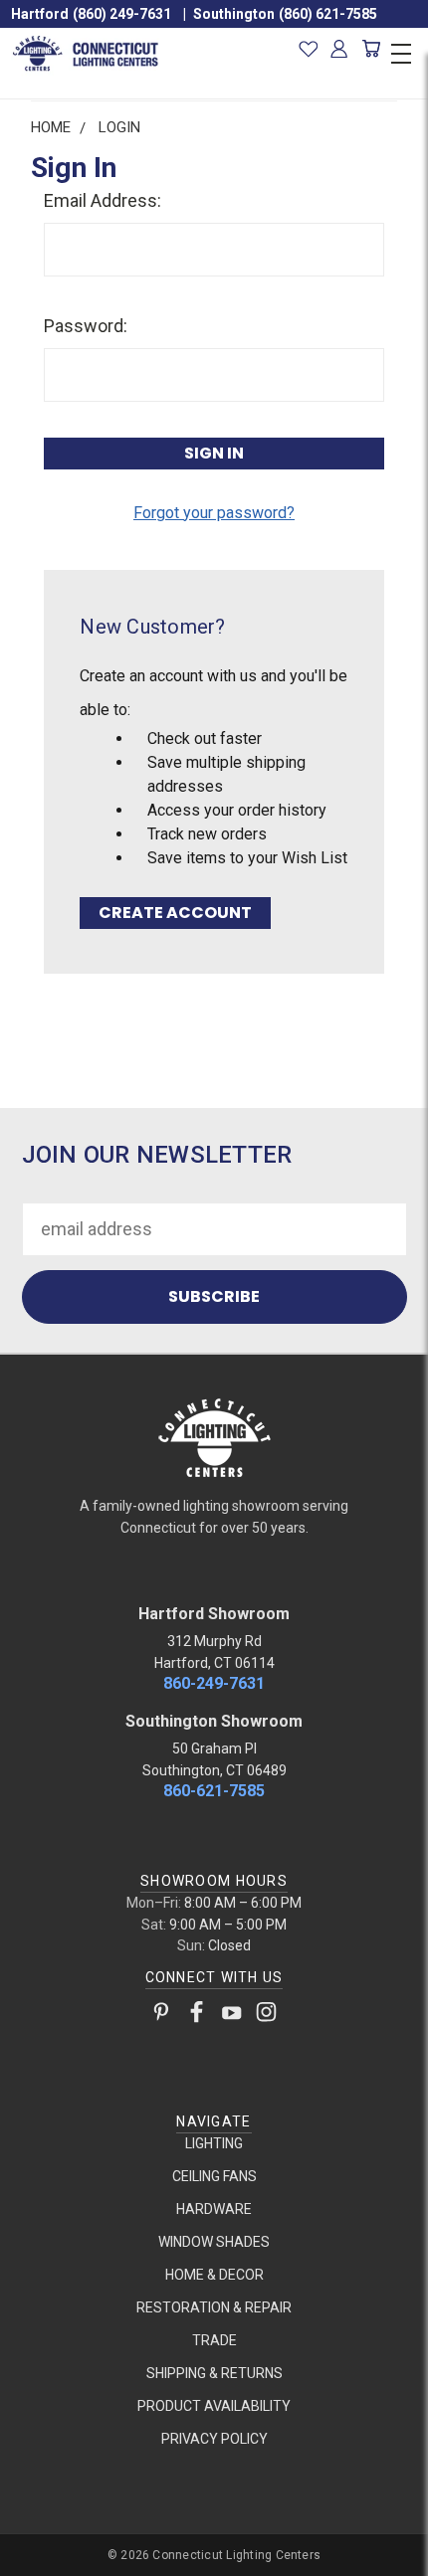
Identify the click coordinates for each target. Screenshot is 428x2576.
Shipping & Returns (214, 2373)
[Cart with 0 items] (371, 49)
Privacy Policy (214, 2439)
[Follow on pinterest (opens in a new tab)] (162, 2016)
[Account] (340, 49)
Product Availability (214, 2406)
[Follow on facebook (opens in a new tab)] (197, 2016)
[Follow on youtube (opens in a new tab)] (231, 2016)
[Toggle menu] (401, 51)
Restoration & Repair (214, 2307)
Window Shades (214, 2242)
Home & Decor (214, 2275)
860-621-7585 (214, 1791)
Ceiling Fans (214, 2176)
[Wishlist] (308, 49)
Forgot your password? (214, 513)
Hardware (214, 2209)
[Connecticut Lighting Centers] (214, 1436)
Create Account (175, 913)
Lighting (214, 2143)
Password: (86, 326)
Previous (33, 2557)
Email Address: (103, 200)
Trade (214, 2340)
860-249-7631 (214, 1683)
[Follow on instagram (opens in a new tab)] (266, 2016)
